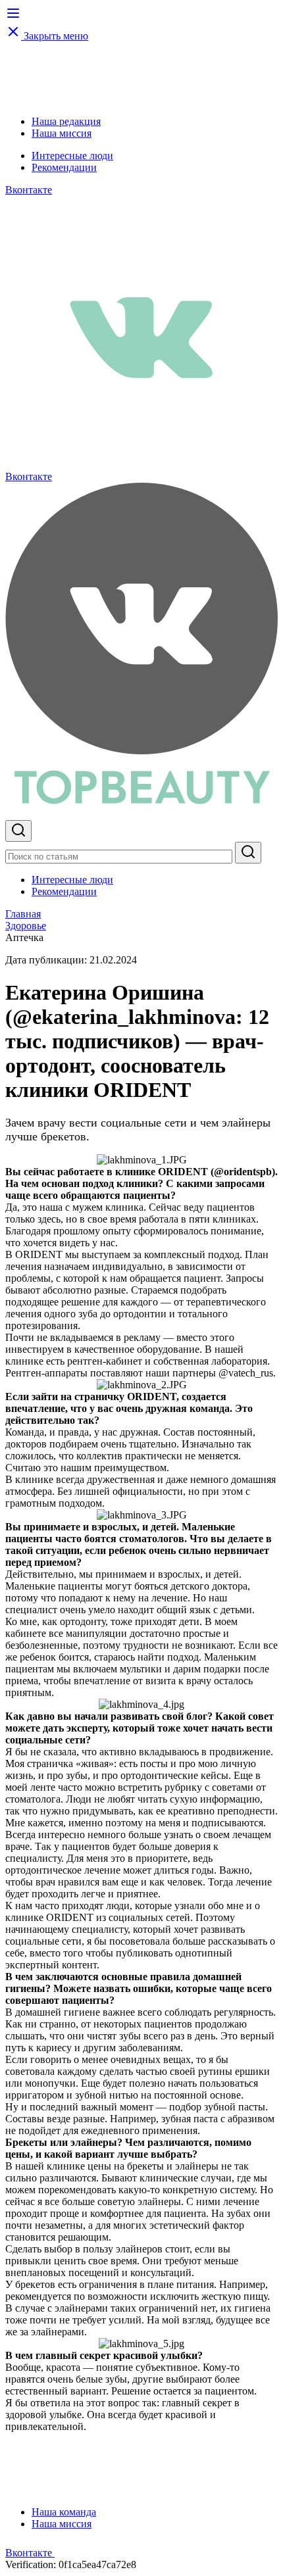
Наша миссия (62, 133)
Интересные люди (72, 156)
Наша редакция (66, 121)
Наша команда (64, 2512)
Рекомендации (64, 167)
